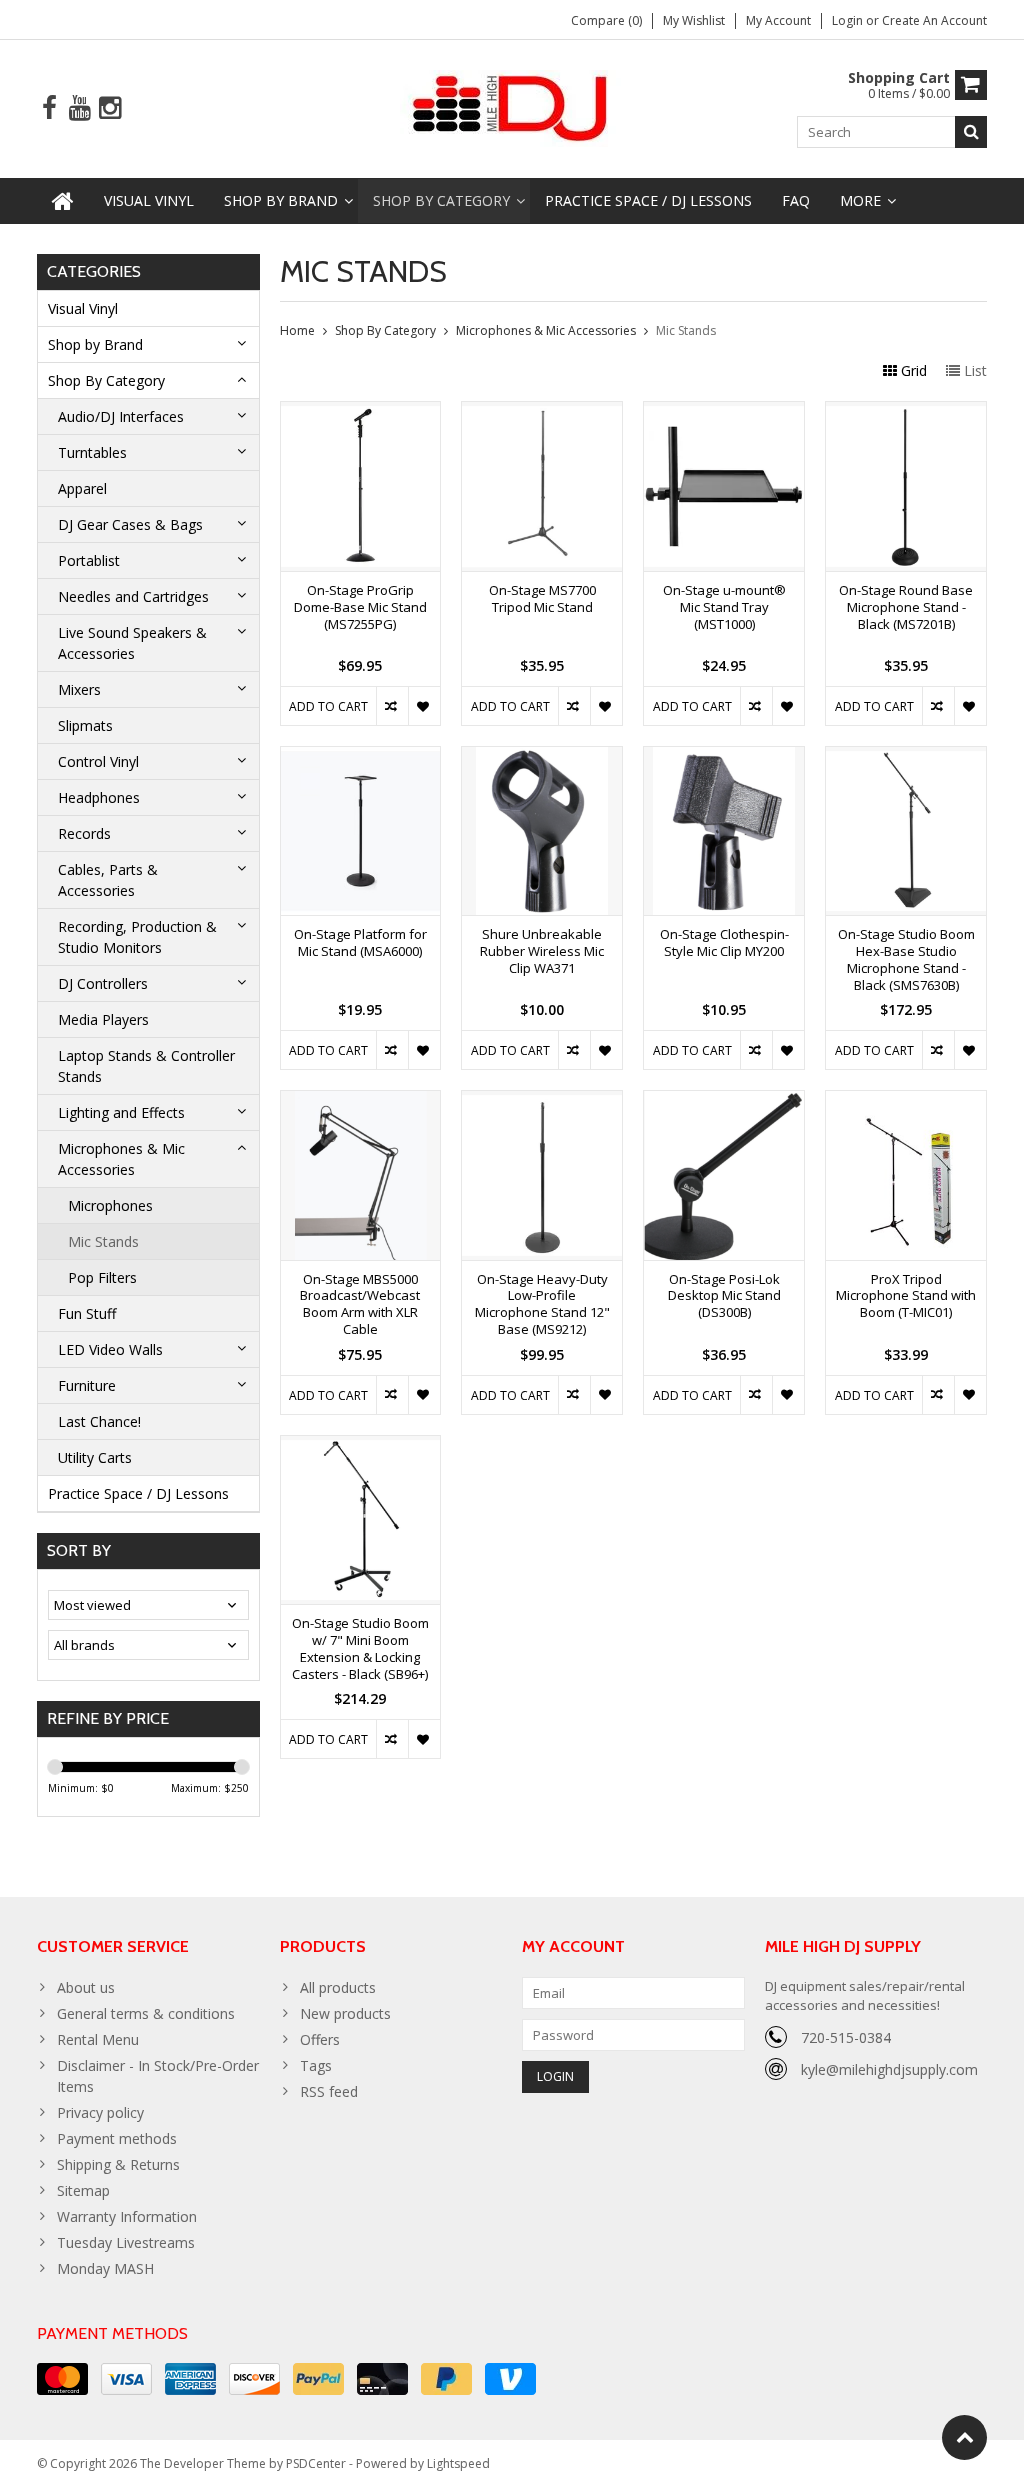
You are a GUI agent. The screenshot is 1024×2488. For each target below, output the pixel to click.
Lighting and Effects (121, 1112)
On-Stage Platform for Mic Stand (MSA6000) (360, 943)
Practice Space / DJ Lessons (648, 200)
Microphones (110, 1205)
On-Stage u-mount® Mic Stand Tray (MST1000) (724, 607)
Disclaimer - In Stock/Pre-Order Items (158, 2076)
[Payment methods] (62, 2379)
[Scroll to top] (964, 2437)
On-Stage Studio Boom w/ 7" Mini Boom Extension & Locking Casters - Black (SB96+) (360, 1649)
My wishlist (694, 20)
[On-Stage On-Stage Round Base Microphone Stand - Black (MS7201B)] (906, 412)
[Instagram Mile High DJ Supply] (109, 108)
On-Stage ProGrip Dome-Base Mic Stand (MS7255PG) (360, 607)
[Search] (971, 132)
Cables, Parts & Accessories (108, 880)
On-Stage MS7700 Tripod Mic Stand (542, 599)
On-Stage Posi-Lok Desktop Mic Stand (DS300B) (724, 1296)
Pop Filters (102, 1277)
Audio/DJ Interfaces (121, 416)
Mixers (79, 689)
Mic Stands (103, 1241)
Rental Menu (98, 2039)
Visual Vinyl (149, 200)
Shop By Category (441, 200)
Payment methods (117, 2138)
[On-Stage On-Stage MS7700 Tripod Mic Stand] (542, 412)
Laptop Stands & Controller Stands (146, 1066)
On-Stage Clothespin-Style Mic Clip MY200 (724, 943)
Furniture (87, 1385)
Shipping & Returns (118, 2164)
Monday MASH (105, 2268)
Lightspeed (458, 2463)
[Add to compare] (392, 706)
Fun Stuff (87, 1313)
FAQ (796, 200)
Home (297, 330)
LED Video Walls (110, 1349)
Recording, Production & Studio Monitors (137, 937)
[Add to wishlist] (424, 706)
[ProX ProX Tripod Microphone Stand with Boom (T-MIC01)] (906, 1101)
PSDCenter (316, 2463)
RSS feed (329, 2091)
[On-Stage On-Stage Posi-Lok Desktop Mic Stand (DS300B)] (724, 1101)
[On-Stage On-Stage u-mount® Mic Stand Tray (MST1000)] (724, 412)
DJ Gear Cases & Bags (130, 524)
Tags (316, 2065)
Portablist (89, 560)
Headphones (99, 797)
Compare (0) (606, 20)
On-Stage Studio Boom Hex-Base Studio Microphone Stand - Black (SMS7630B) (906, 960)
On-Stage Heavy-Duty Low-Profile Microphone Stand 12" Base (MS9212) (542, 1305)
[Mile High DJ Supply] (512, 106)
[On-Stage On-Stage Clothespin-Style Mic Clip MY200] (724, 757)
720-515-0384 (846, 2037)
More (860, 200)
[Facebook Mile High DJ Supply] (49, 108)
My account (778, 20)
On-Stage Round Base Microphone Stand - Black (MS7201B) (906, 607)
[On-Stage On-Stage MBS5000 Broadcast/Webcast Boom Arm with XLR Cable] (361, 1101)
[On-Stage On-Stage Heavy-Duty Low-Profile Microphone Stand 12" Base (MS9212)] (542, 1101)
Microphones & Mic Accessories (121, 1159)
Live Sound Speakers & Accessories (132, 643)
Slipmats (85, 725)
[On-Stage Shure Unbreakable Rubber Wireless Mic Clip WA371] (542, 757)
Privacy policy (100, 2112)
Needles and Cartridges (133, 596)
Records (84, 833)
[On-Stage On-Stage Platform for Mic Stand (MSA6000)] (361, 757)
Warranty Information (127, 2216)
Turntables (92, 452)
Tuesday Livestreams (126, 2242)
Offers (320, 2039)
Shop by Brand (281, 200)
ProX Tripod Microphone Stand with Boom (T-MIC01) (906, 1296)
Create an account (934, 20)
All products (338, 1987)
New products (345, 2013)
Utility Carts (95, 1457)
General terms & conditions (146, 2013)
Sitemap (83, 2190)
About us (86, 1987)
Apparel (82, 488)
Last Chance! (99, 1421)
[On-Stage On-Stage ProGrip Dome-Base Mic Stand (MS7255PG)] (361, 412)
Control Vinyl (98, 761)
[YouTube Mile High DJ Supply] (79, 108)
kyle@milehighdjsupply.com (889, 2069)
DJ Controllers (103, 983)
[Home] (63, 201)
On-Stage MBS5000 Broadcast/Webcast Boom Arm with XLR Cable (360, 1305)
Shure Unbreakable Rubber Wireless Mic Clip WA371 (542, 951)
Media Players (103, 1019)
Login (849, 20)
